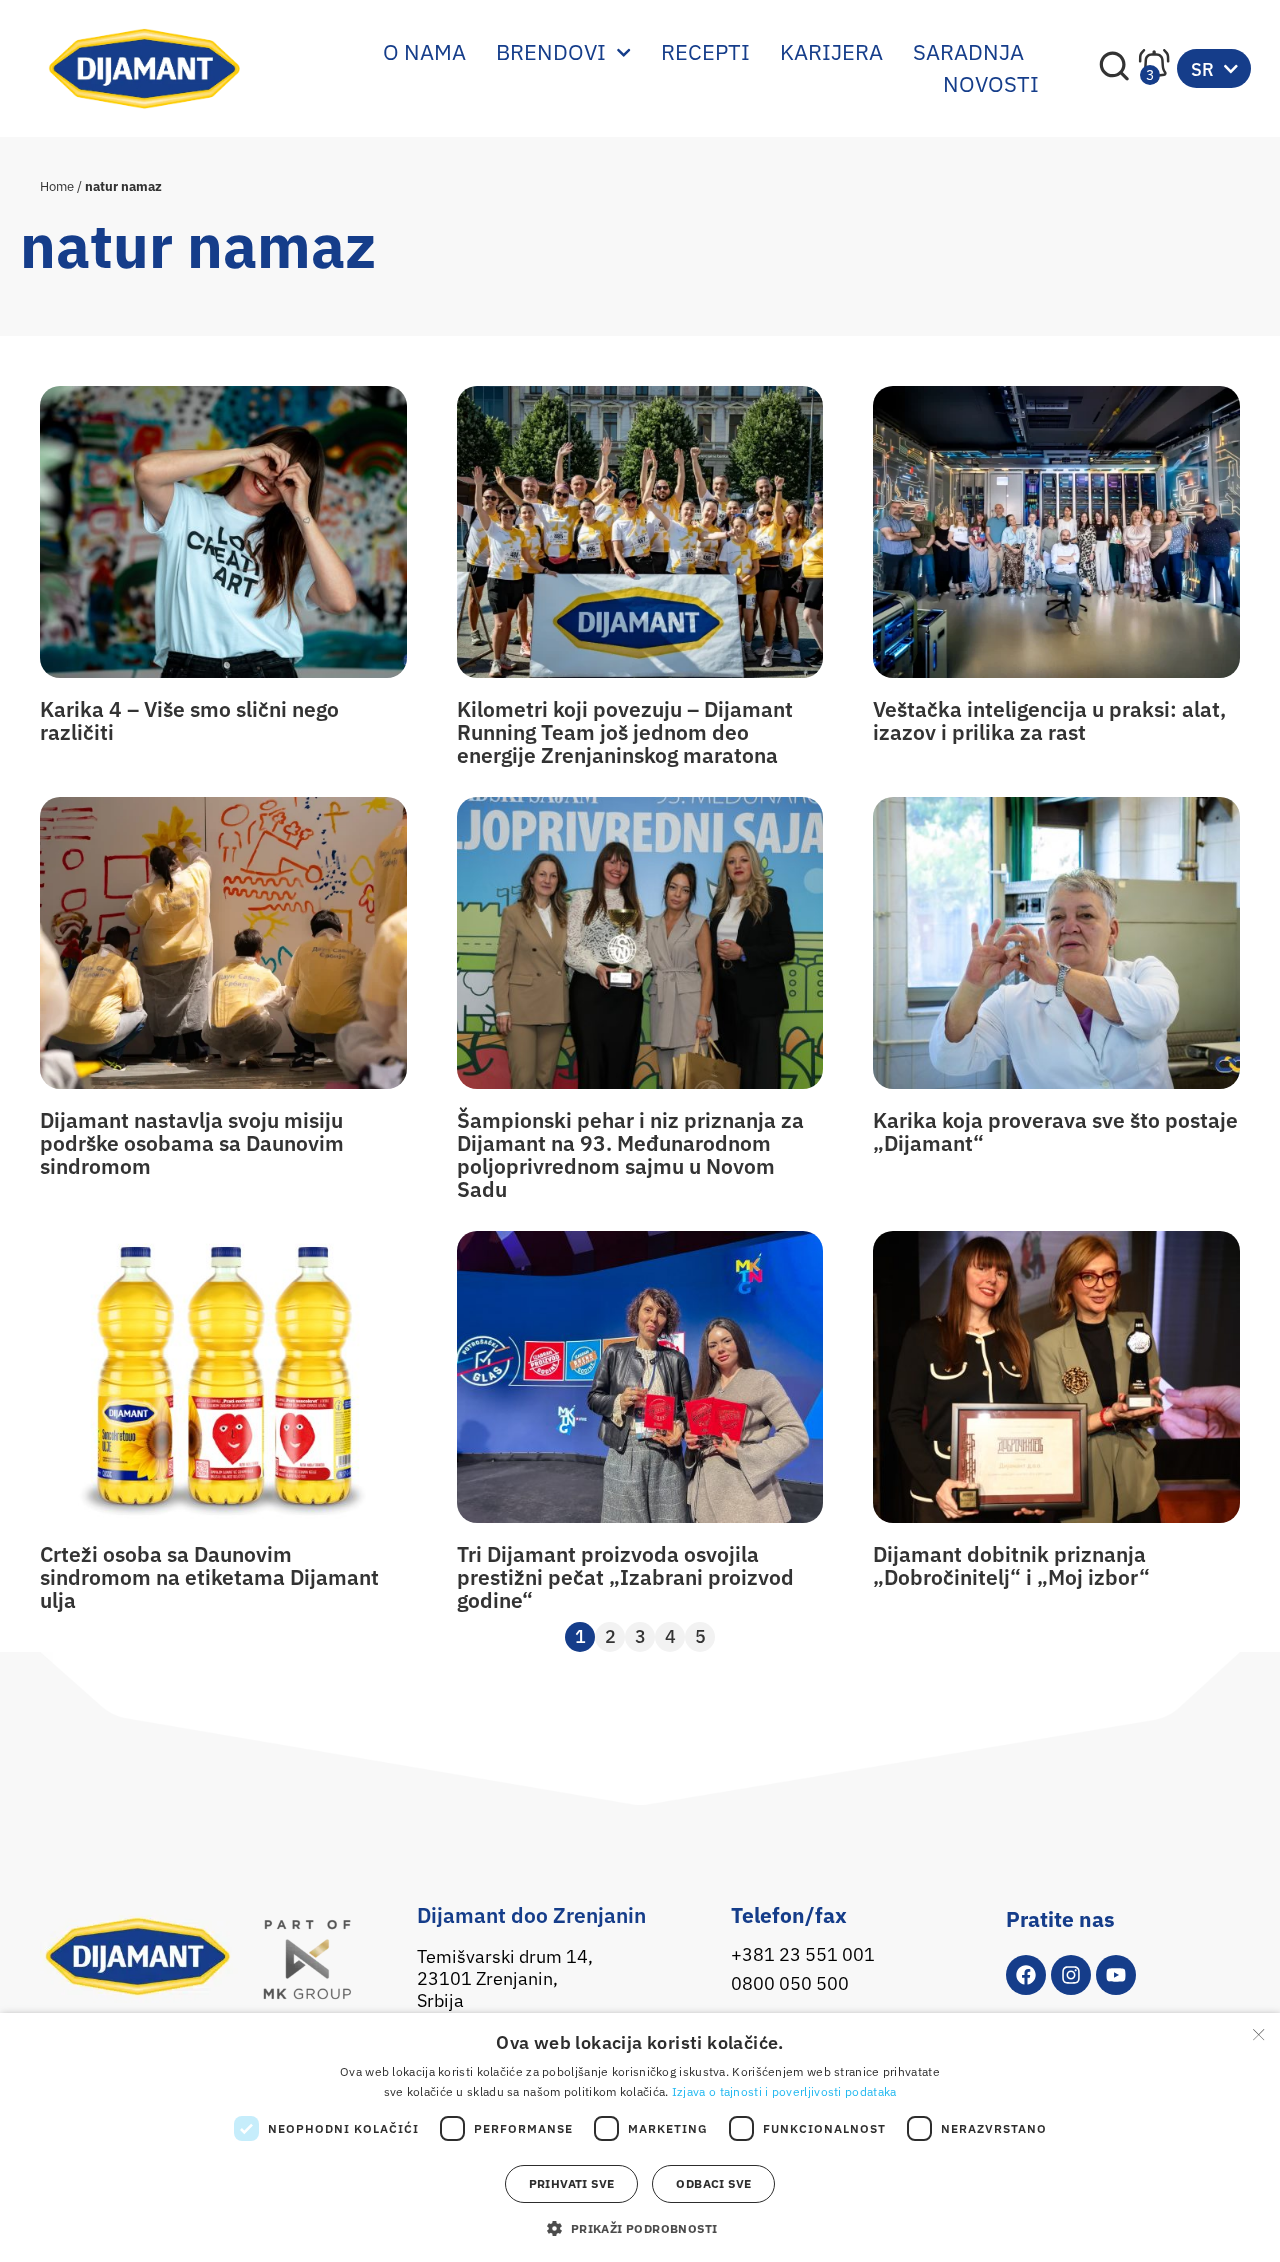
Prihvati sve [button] (572, 2183)
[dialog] (640, 2137)
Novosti (991, 83)
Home (57, 186)
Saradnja (968, 51)
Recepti (705, 51)
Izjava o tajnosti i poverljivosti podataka (784, 2091)
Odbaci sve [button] (713, 2183)
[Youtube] (1116, 1975)
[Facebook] (1026, 1975)
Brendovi (551, 51)
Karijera (831, 51)
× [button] (1257, 2034)
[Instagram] (1071, 1975)
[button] (639, 2228)
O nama (424, 51)
